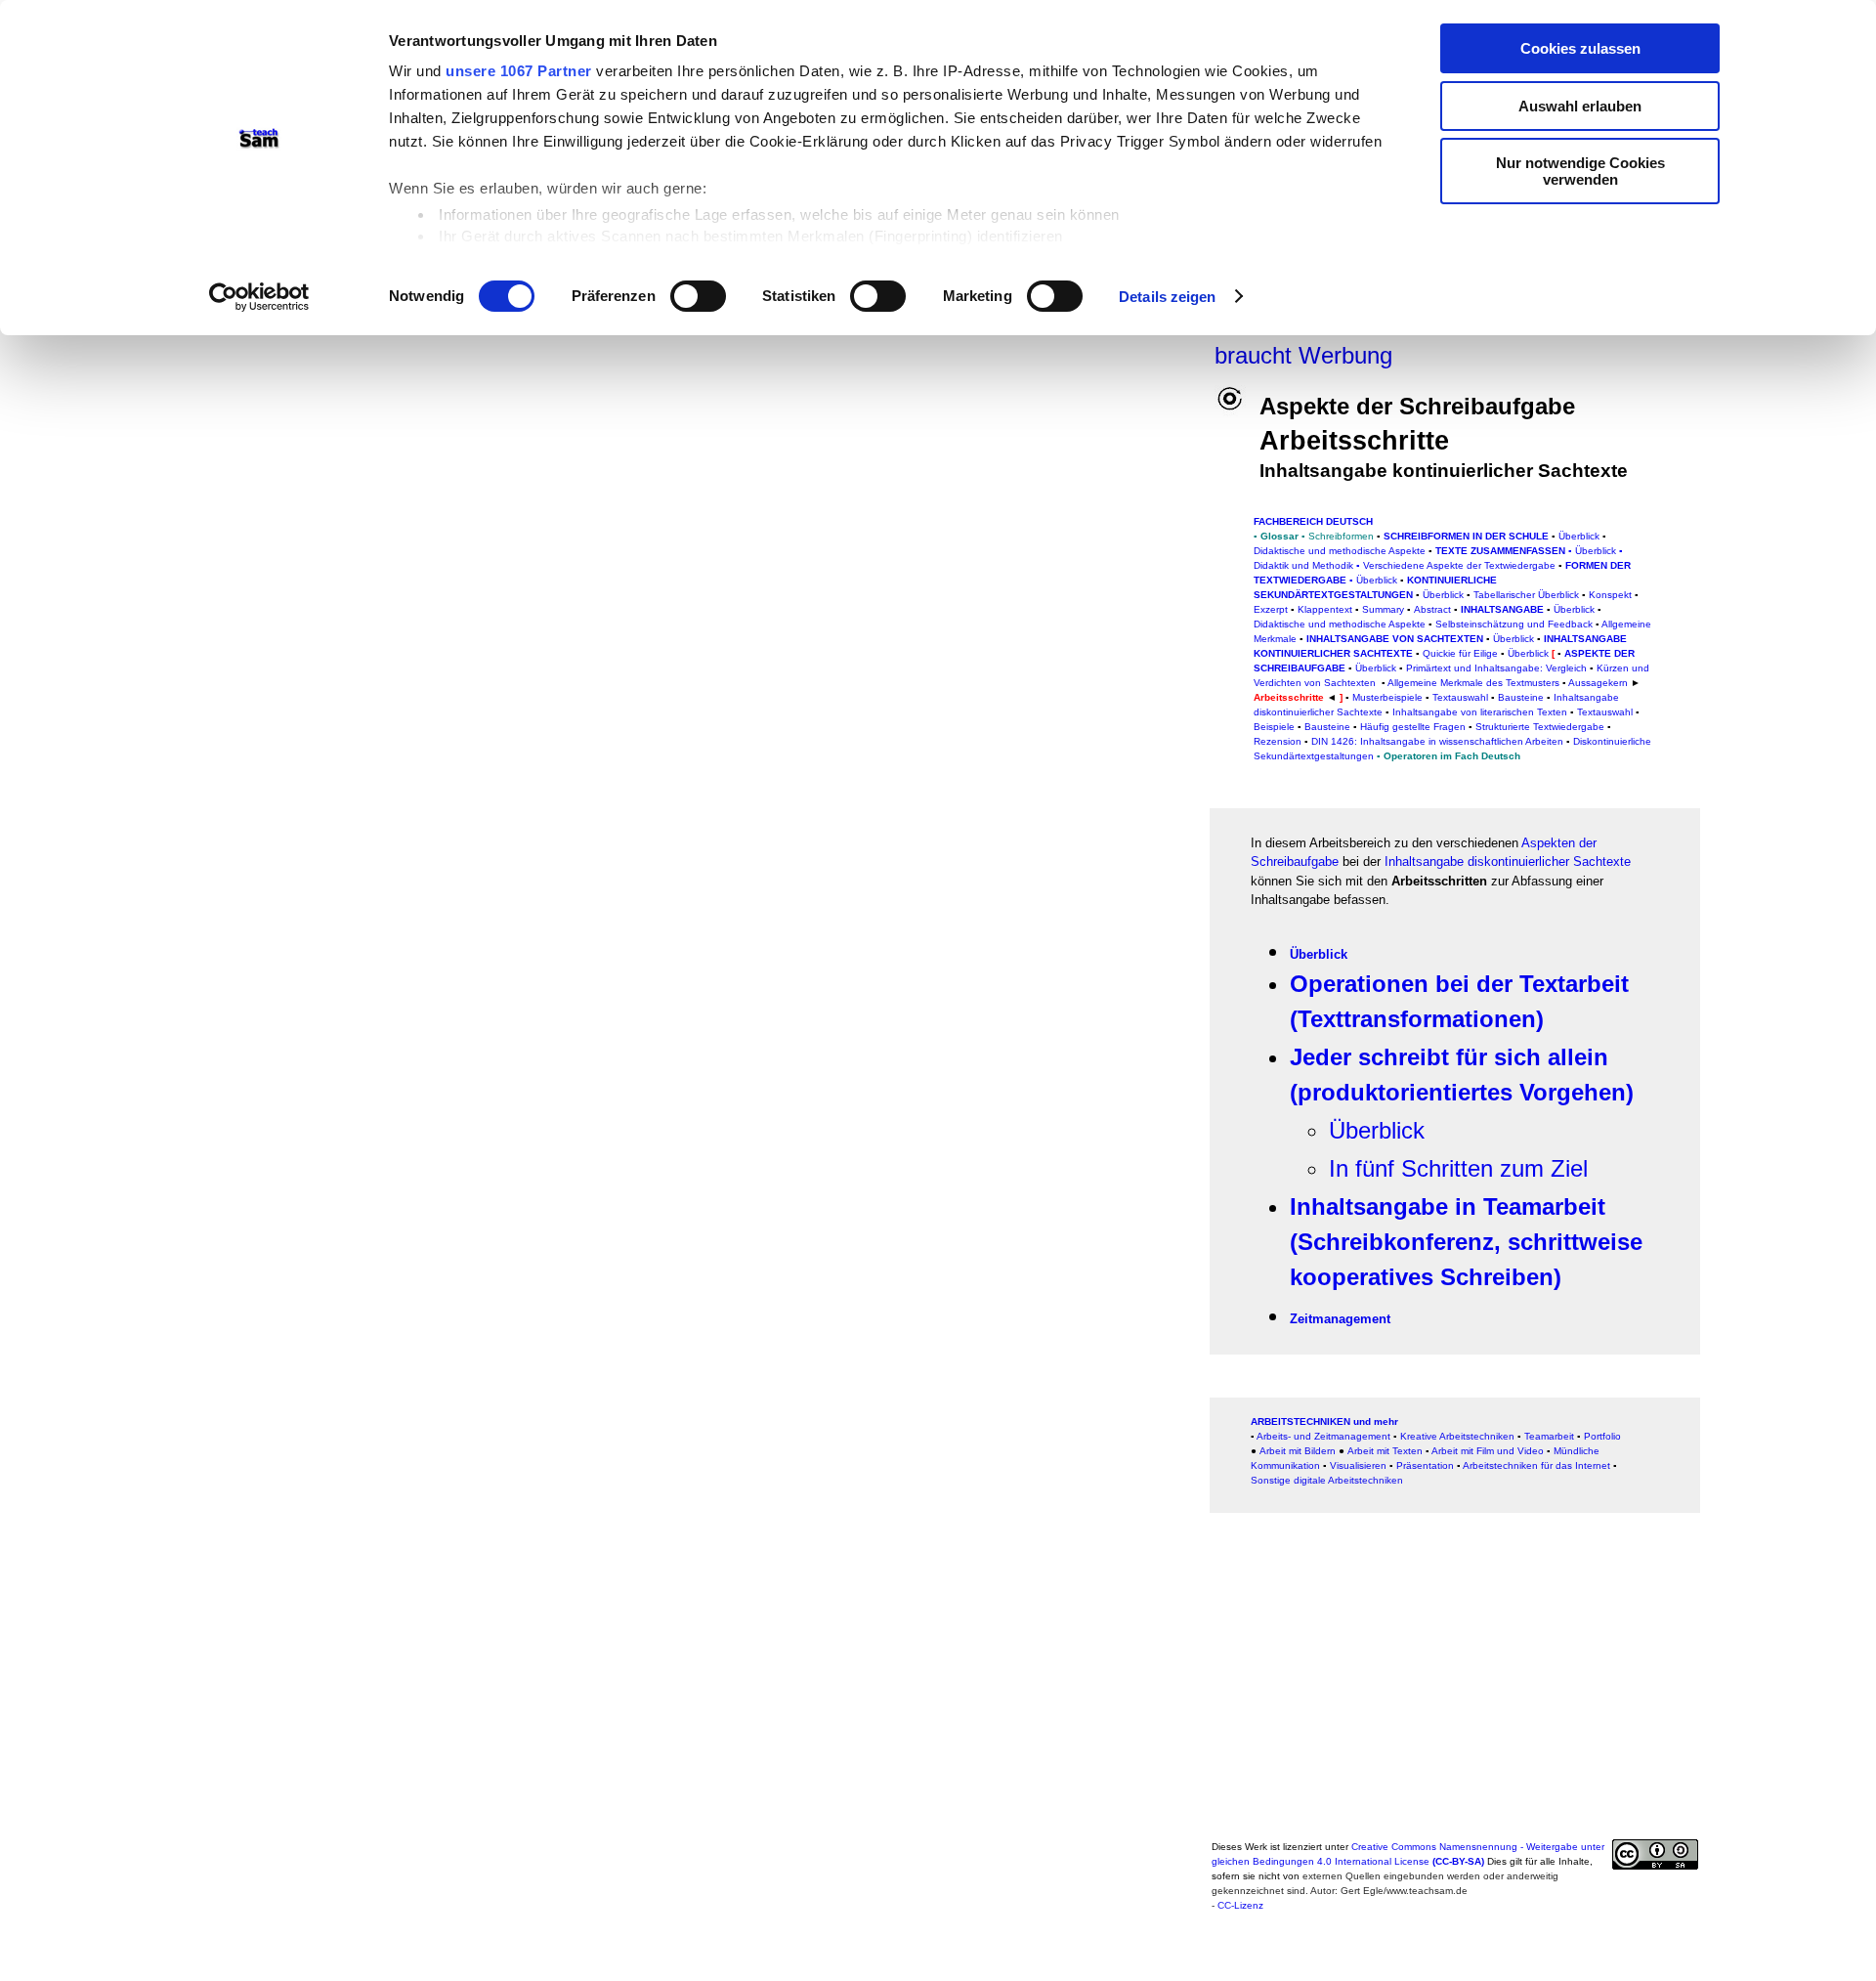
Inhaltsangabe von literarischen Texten (1480, 712)
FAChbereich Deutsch (1313, 521)
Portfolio (1602, 1436)
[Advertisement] (1773, 424)
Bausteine (1327, 727)
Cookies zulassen (1580, 48)
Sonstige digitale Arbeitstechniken (1327, 1480)
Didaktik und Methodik (1303, 565)
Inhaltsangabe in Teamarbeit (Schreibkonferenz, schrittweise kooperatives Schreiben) (1466, 1242)
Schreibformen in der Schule (1466, 536)
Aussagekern (1598, 683)
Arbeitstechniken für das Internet (1536, 1465)
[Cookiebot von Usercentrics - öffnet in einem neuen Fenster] (259, 297)
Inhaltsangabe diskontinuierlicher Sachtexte (1508, 861)
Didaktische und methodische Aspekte (1340, 551)
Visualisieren (1358, 1465)
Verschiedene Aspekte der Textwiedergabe (1459, 565)
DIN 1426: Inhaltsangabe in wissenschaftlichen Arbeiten (1437, 741)
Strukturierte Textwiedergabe (1540, 727)
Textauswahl (1605, 712)
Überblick (1596, 551)
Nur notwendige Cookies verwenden (1580, 171)
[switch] (698, 296)
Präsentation (1425, 1465)
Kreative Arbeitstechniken (1457, 1436)
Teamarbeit (1549, 1436)
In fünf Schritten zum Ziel (1458, 1168)
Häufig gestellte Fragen (1413, 727)
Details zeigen (1167, 297)
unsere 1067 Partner (519, 71)
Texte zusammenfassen (1500, 551)
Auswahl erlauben (1580, 106)
